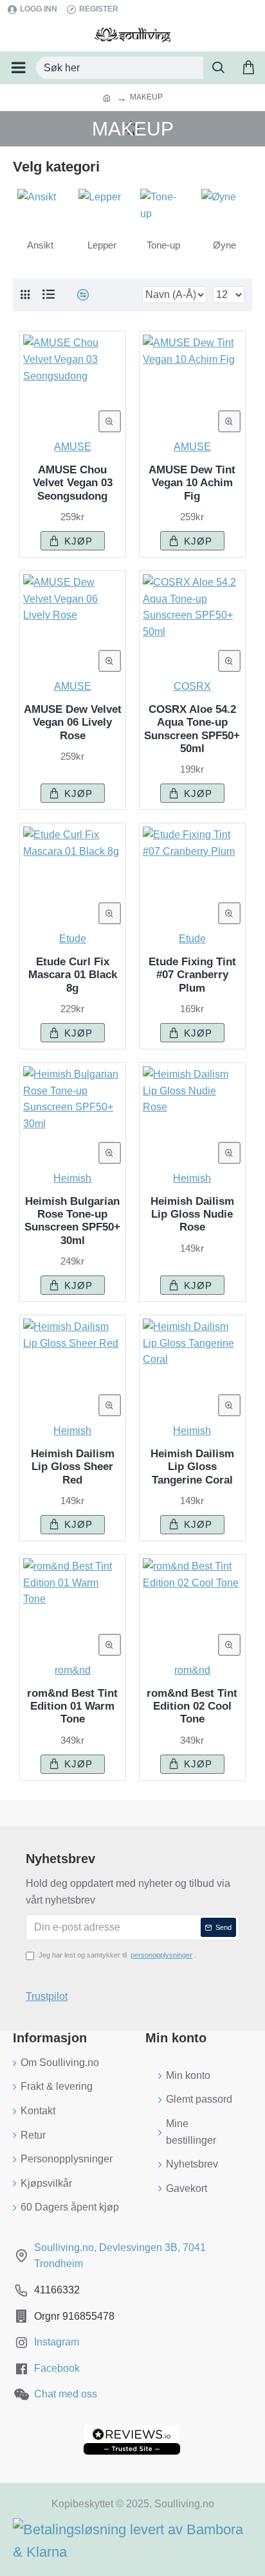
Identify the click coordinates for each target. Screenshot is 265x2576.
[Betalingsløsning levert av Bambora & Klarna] (133, 2541)
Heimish (72, 1178)
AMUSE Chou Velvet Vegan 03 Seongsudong (73, 483)
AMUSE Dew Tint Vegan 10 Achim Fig (192, 483)
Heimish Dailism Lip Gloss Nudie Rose (192, 1214)
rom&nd (73, 1670)
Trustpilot (47, 1996)
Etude (73, 939)
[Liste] (49, 294)
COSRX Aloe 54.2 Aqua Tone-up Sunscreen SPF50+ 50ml (192, 729)
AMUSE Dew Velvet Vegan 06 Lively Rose (73, 723)
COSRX (192, 686)
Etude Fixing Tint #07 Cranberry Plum (192, 975)
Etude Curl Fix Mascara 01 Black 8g (73, 975)
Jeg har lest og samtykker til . (117, 1955)
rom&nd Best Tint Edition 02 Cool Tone (192, 1706)
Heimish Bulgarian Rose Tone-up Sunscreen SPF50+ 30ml (72, 1221)
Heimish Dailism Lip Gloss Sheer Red (73, 1467)
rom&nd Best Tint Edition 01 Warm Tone (72, 1706)
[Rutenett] (25, 295)
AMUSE (73, 447)
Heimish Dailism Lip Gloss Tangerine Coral (192, 1467)
